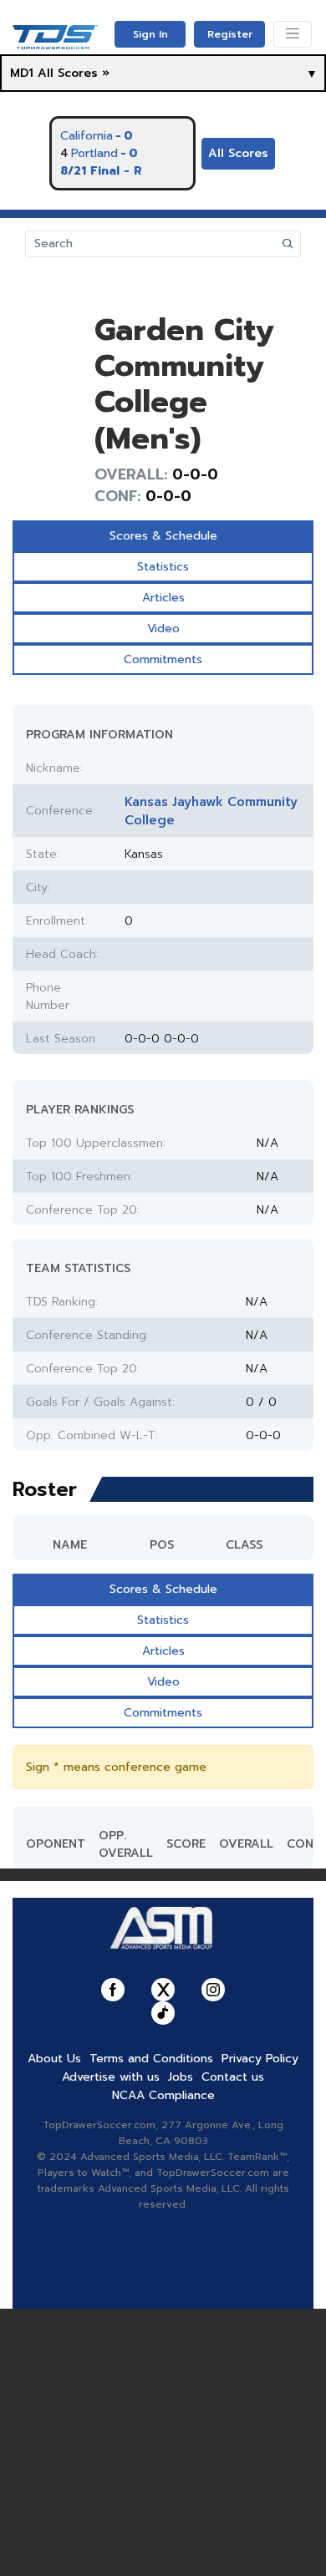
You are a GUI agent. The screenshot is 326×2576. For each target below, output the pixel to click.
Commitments (163, 659)
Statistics (163, 567)
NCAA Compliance (163, 2095)
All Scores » (74, 73)
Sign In (150, 34)
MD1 (22, 73)
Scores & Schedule (163, 536)
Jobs (181, 2077)
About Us (54, 2059)
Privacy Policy (260, 2059)
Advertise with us (111, 2077)
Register (230, 34)
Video (163, 629)
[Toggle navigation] (293, 34)
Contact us (233, 2077)
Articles (163, 598)
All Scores (238, 153)
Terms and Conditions (151, 2059)
